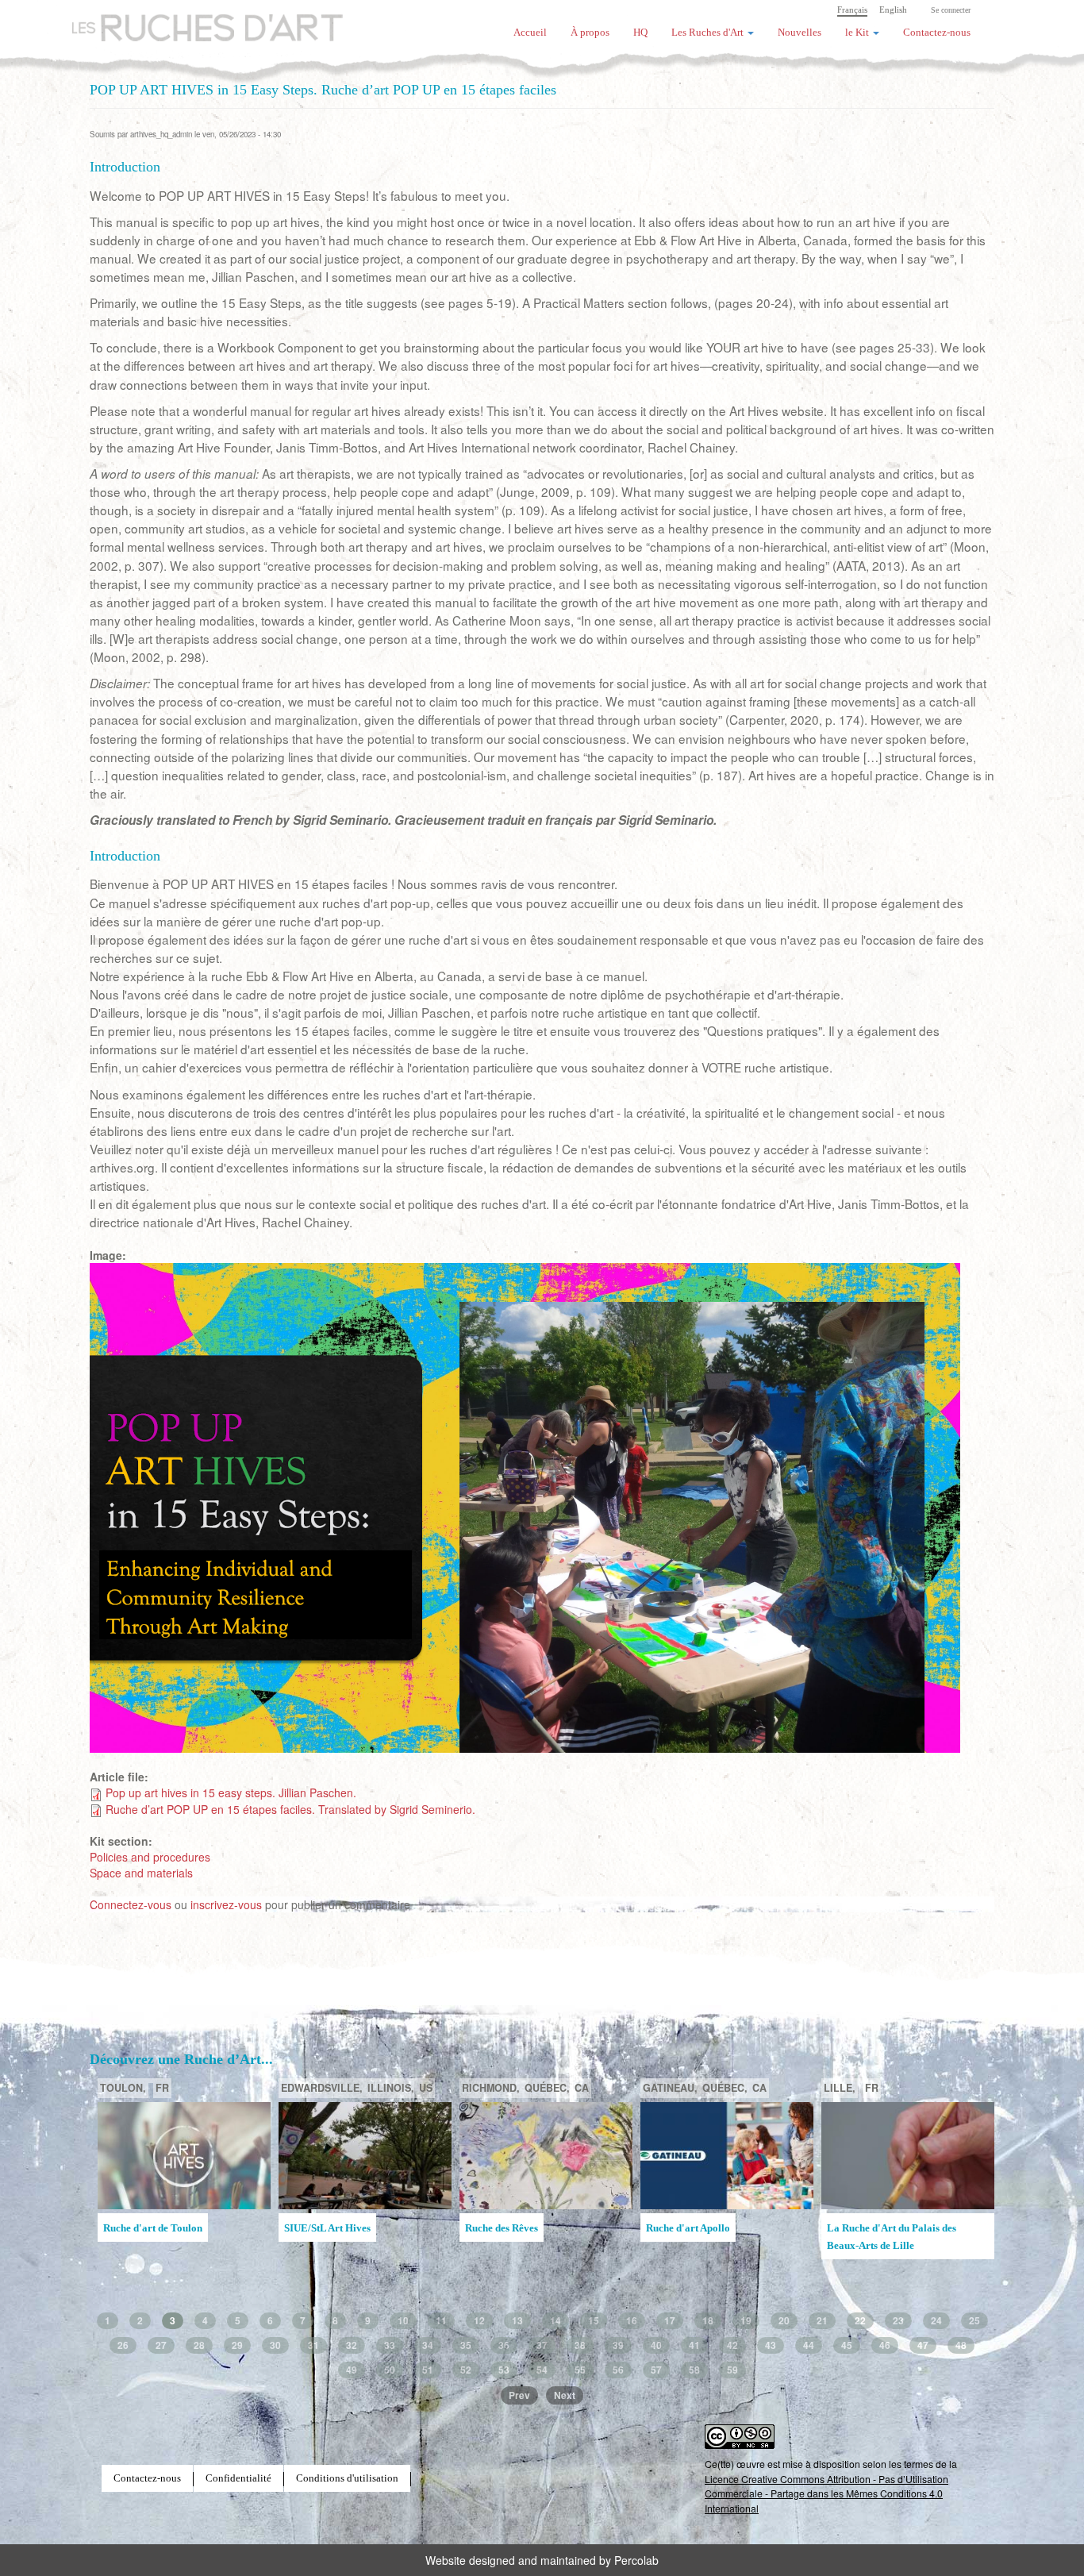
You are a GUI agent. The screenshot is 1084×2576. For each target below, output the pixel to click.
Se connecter (951, 10)
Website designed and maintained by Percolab (542, 2560)
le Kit (858, 33)
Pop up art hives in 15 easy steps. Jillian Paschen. (231, 1792)
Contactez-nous (937, 33)
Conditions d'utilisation (347, 2478)
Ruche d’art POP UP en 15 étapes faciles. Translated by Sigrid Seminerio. (290, 1809)
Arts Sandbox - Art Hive (880, 2252)
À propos (590, 33)
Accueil (530, 33)
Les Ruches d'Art (197, 20)
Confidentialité (238, 2478)
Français (852, 10)
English (893, 10)
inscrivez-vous (226, 1904)
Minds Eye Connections (698, 2228)
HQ (640, 33)
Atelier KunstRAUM (510, 2228)
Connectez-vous (131, 1904)
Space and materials (141, 1873)
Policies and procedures (150, 1857)
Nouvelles (800, 33)
